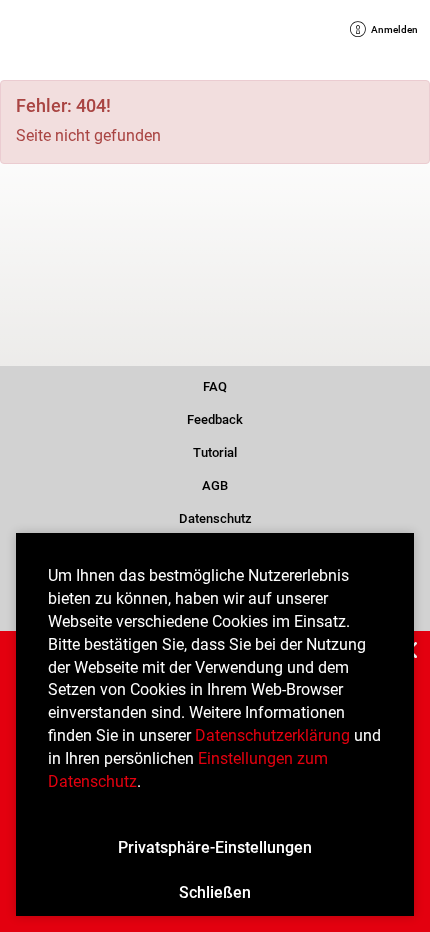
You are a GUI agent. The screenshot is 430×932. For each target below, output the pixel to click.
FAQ (215, 385)
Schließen (215, 892)
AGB (215, 484)
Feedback (215, 418)
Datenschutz (215, 517)
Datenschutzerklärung (272, 735)
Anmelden (387, 31)
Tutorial (215, 451)
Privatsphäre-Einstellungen (215, 847)
